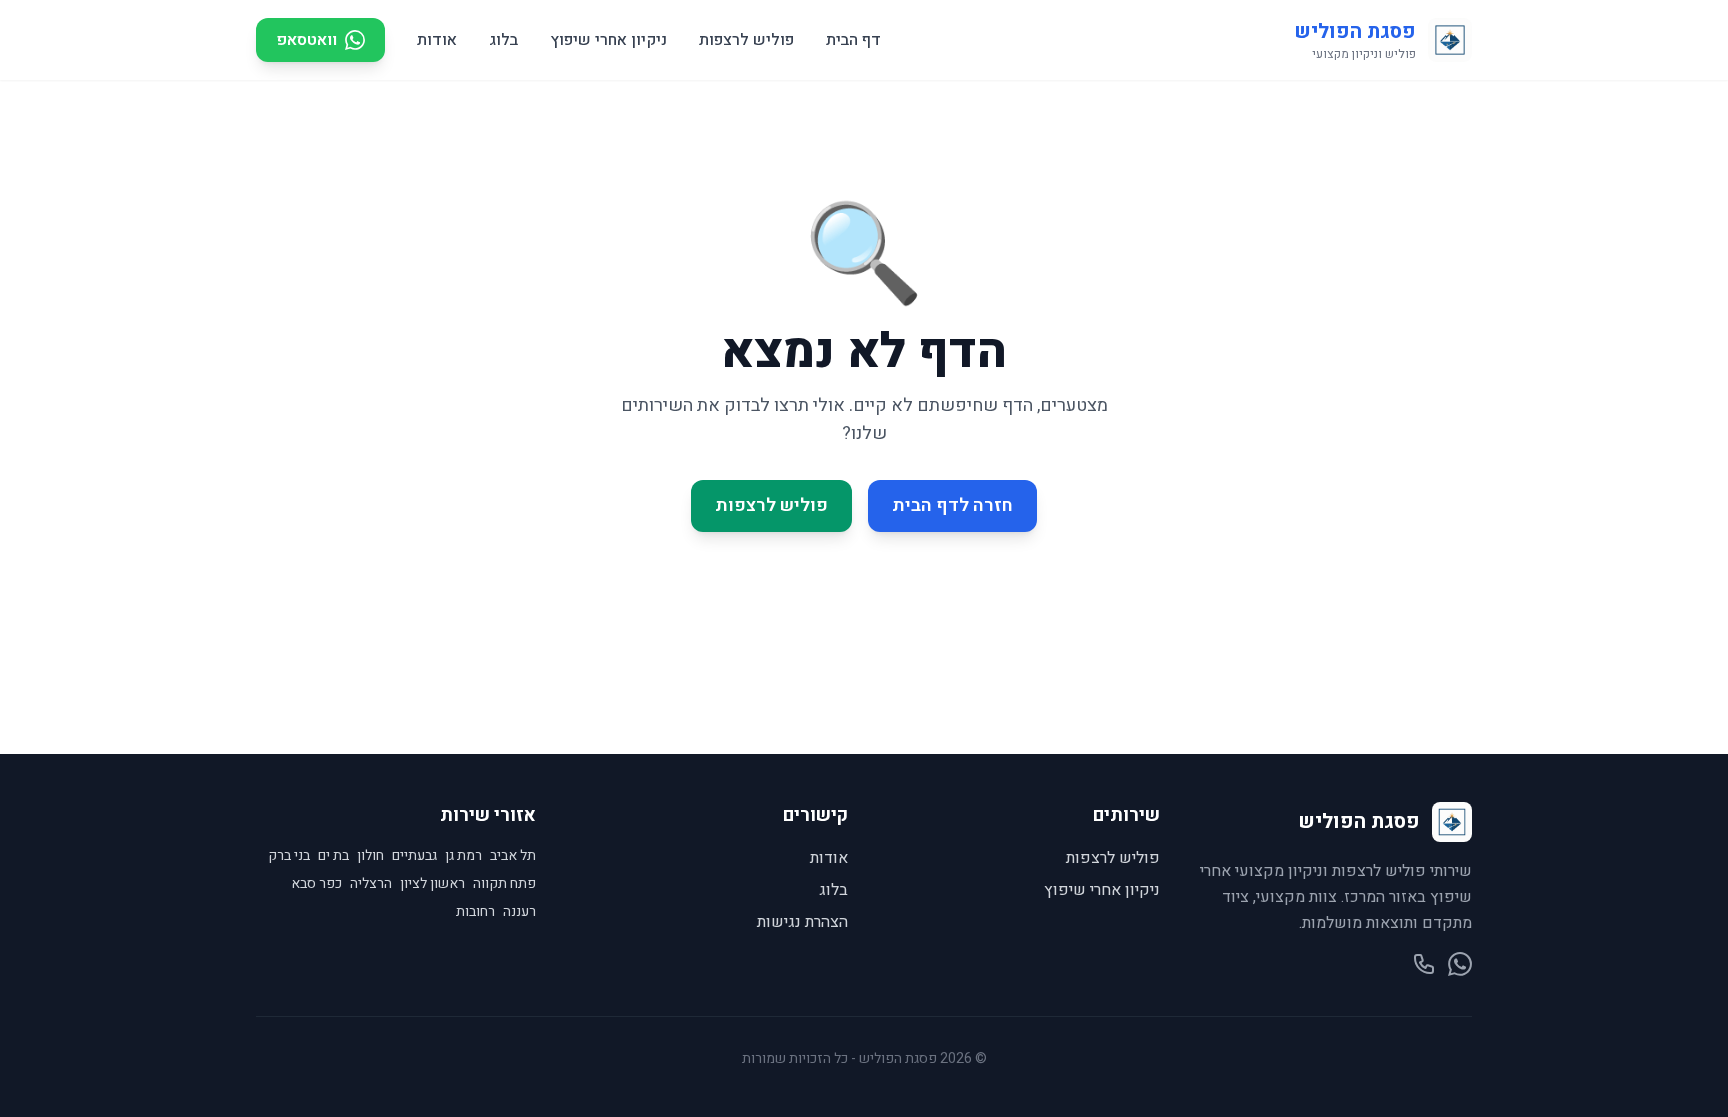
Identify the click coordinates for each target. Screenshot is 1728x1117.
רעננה (519, 912)
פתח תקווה (504, 884)
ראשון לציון (432, 884)
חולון (370, 856)
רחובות (475, 912)
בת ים (333, 856)
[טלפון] (1424, 964)
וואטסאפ (306, 40)
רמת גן (463, 856)
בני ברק (289, 856)
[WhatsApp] (1460, 964)
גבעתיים (414, 856)
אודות (437, 40)
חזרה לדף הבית (952, 505)
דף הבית (853, 40)
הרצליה (371, 884)
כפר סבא (316, 884)
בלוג (503, 40)
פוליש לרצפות (746, 40)
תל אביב (513, 856)
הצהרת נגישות (802, 922)
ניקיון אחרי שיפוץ (608, 40)
